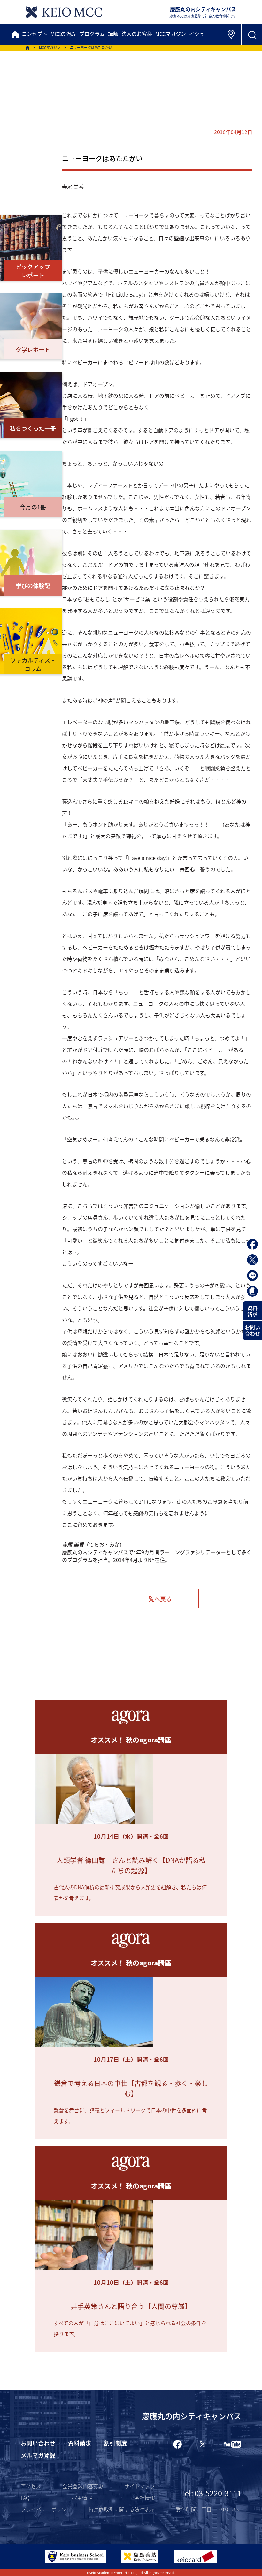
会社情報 (145, 2498)
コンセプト (35, 34)
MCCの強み (63, 34)
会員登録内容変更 (83, 2486)
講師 (113, 34)
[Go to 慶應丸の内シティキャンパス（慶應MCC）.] (27, 48)
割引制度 (115, 2443)
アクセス (31, 2486)
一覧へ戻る (157, 1599)
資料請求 (252, 1311)
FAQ (25, 2498)
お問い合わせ (252, 1330)
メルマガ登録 (38, 2455)
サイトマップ (140, 2486)
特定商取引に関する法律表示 (122, 2509)
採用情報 (82, 2498)
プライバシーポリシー (46, 2509)
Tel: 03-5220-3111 (211, 2493)
